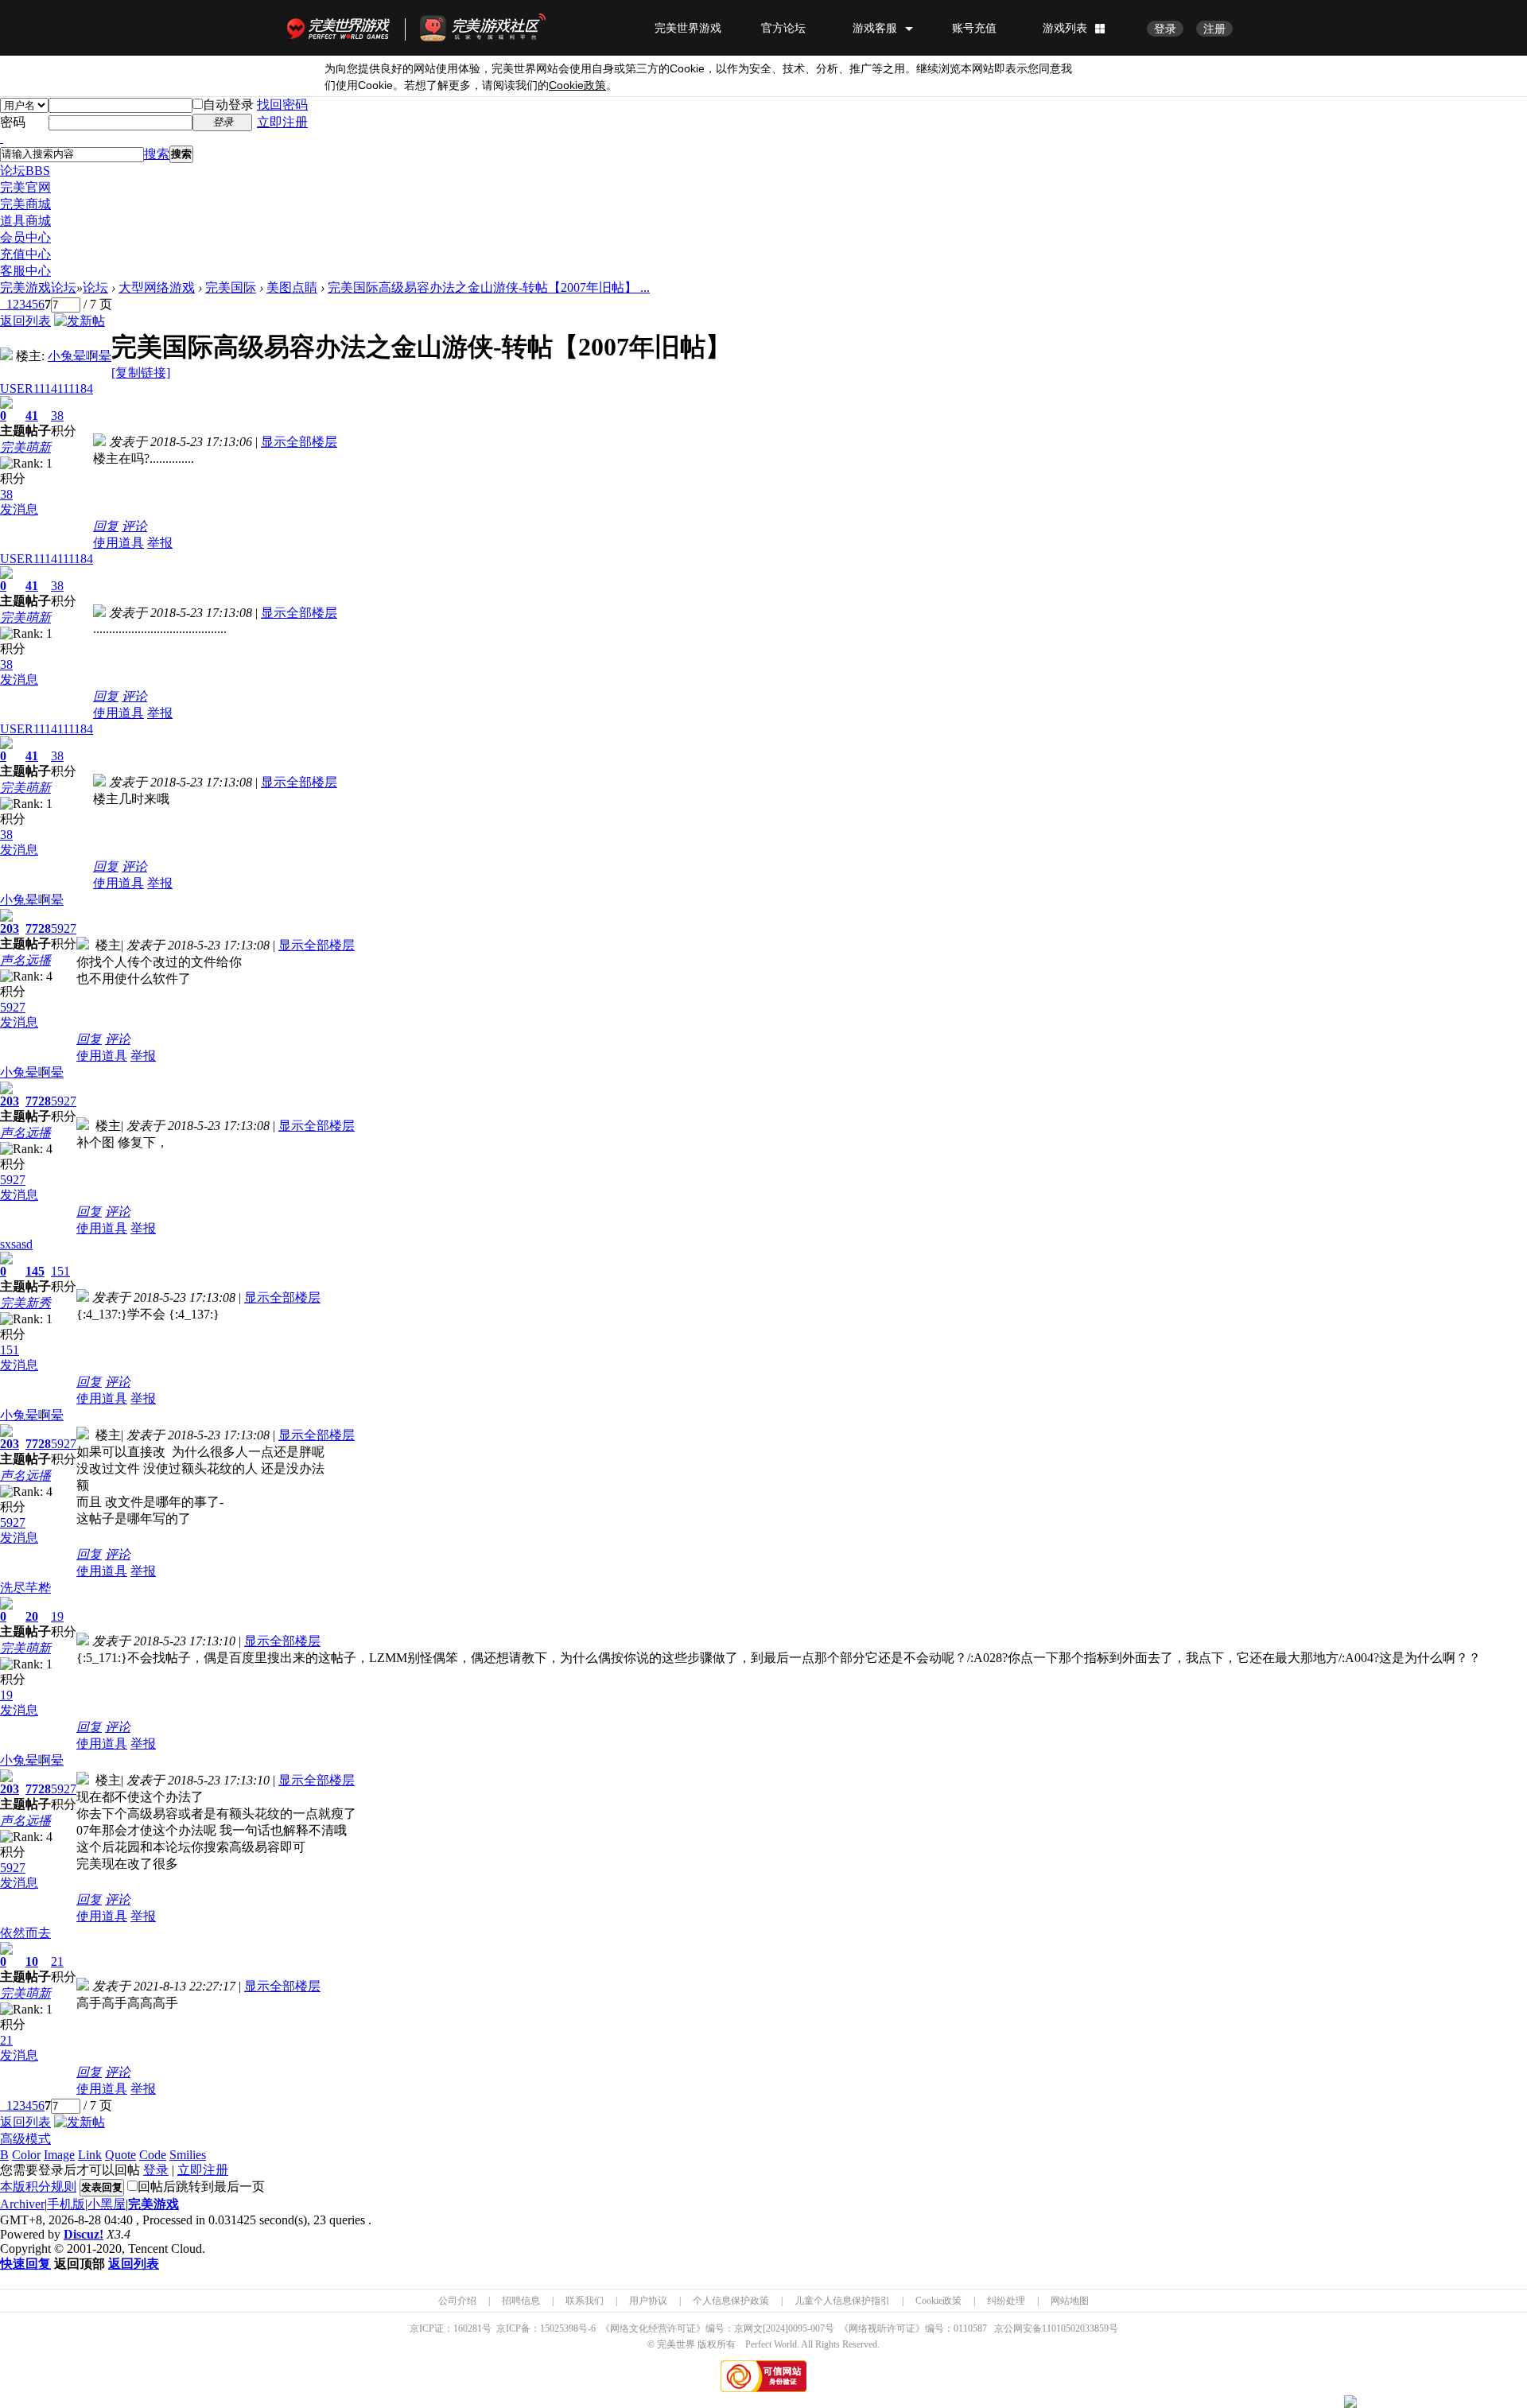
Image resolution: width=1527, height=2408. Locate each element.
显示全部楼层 (299, 442)
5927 (64, 928)
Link (90, 2155)
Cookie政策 (938, 2301)
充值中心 (25, 254)
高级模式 (25, 2139)
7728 (38, 928)
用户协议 (648, 2301)
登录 (1165, 29)
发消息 (19, 509)
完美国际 (231, 287)
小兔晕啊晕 (80, 356)
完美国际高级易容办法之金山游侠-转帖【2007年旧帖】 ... (489, 287)
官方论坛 (783, 28)
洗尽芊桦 (25, 1588)
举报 (160, 543)
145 (35, 1271)
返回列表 (25, 321)
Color (26, 2155)
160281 (468, 2328)
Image (59, 2155)
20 (32, 1616)
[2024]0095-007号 (798, 2328)
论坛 (25, 171)
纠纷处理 (1006, 2301)
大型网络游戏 (157, 287)
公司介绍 (457, 2301)
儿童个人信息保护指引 (842, 2301)
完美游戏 (153, 2204)
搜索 (157, 154)
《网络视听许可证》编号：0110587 (913, 2328)
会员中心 (25, 237)
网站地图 (1070, 2301)
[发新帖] (80, 321)
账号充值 (974, 28)
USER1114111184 (47, 388)
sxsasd (16, 1244)
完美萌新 (25, 447)
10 (32, 1961)
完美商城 (25, 204)
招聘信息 (521, 2301)
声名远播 (25, 960)
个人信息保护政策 (731, 2301)
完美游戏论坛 (38, 287)
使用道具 (119, 543)
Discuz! (84, 2234)
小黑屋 (107, 2204)
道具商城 (25, 221)
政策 (577, 85)
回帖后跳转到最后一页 (201, 2187)
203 (10, 928)
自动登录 (228, 105)
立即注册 (282, 122)
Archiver (22, 2204)
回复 (106, 526)
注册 (1214, 29)
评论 (134, 526)
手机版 (66, 2204)
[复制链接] (141, 373)
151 (60, 1271)
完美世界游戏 (342, 28)
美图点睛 (292, 287)
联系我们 (585, 2301)
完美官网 (25, 187)
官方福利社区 (497, 28)
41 (32, 416)
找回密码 (282, 105)
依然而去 (25, 1933)
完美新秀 (25, 1303)
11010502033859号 (1080, 2328)
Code (153, 2155)
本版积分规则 (38, 2187)
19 (57, 1616)
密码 (13, 122)
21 (57, 1961)
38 (57, 416)
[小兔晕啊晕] (6, 356)
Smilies (188, 2155)
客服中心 (25, 271)
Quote (120, 2155)
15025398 (559, 2328)
